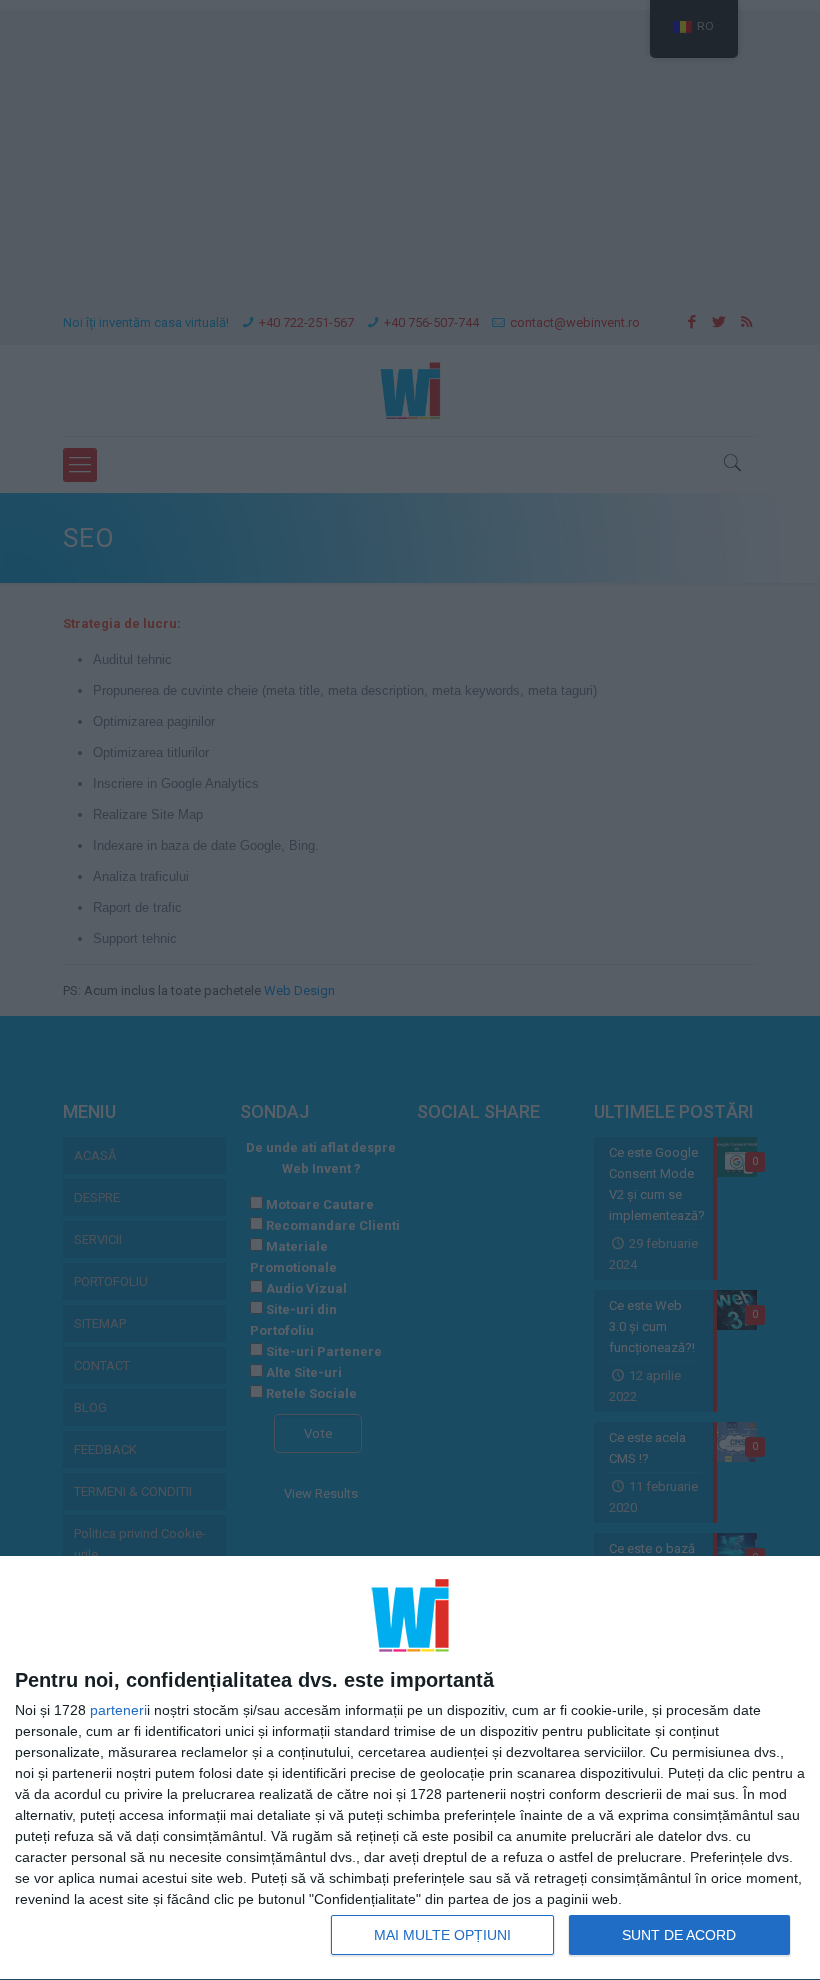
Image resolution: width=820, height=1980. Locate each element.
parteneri (118, 1710)
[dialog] (410, 1768)
